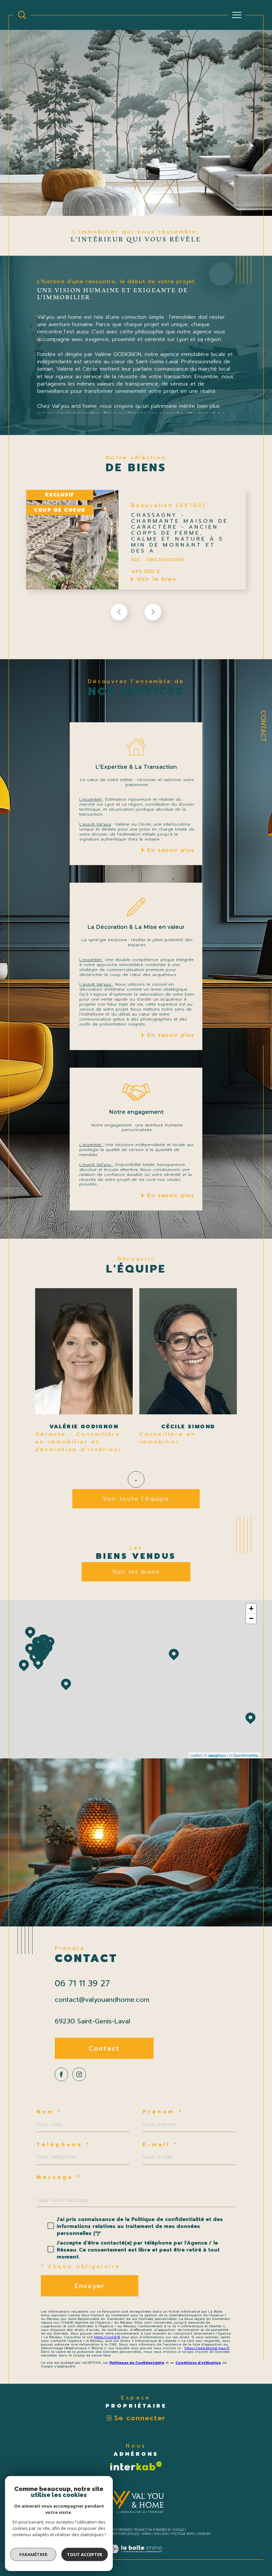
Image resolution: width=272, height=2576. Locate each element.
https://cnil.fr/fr (107, 2337)
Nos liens (161, 2534)
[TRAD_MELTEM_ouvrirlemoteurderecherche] (22, 15)
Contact (263, 726)
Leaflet (196, 1755)
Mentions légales (125, 2534)
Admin (146, 2534)
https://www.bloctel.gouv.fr (207, 2348)
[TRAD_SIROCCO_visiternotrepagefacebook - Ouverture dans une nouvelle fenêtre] (61, 2074)
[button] (153, 612)
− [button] (251, 1618)
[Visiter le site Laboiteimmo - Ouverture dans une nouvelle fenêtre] (136, 2556)
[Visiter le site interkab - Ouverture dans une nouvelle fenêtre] (136, 2466)
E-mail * (160, 2145)
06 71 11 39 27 (82, 1984)
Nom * (49, 2112)
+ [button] (251, 1608)
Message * (59, 2177)
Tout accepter (85, 2554)
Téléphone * (64, 2145)
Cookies (204, 2534)
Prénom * (163, 2112)
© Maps (215, 1755)
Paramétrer (33, 2554)
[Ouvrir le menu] (237, 15)
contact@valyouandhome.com (102, 1999)
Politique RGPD (183, 2534)
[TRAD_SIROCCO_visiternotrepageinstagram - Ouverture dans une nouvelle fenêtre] (79, 2074)
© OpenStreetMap (244, 1755)
